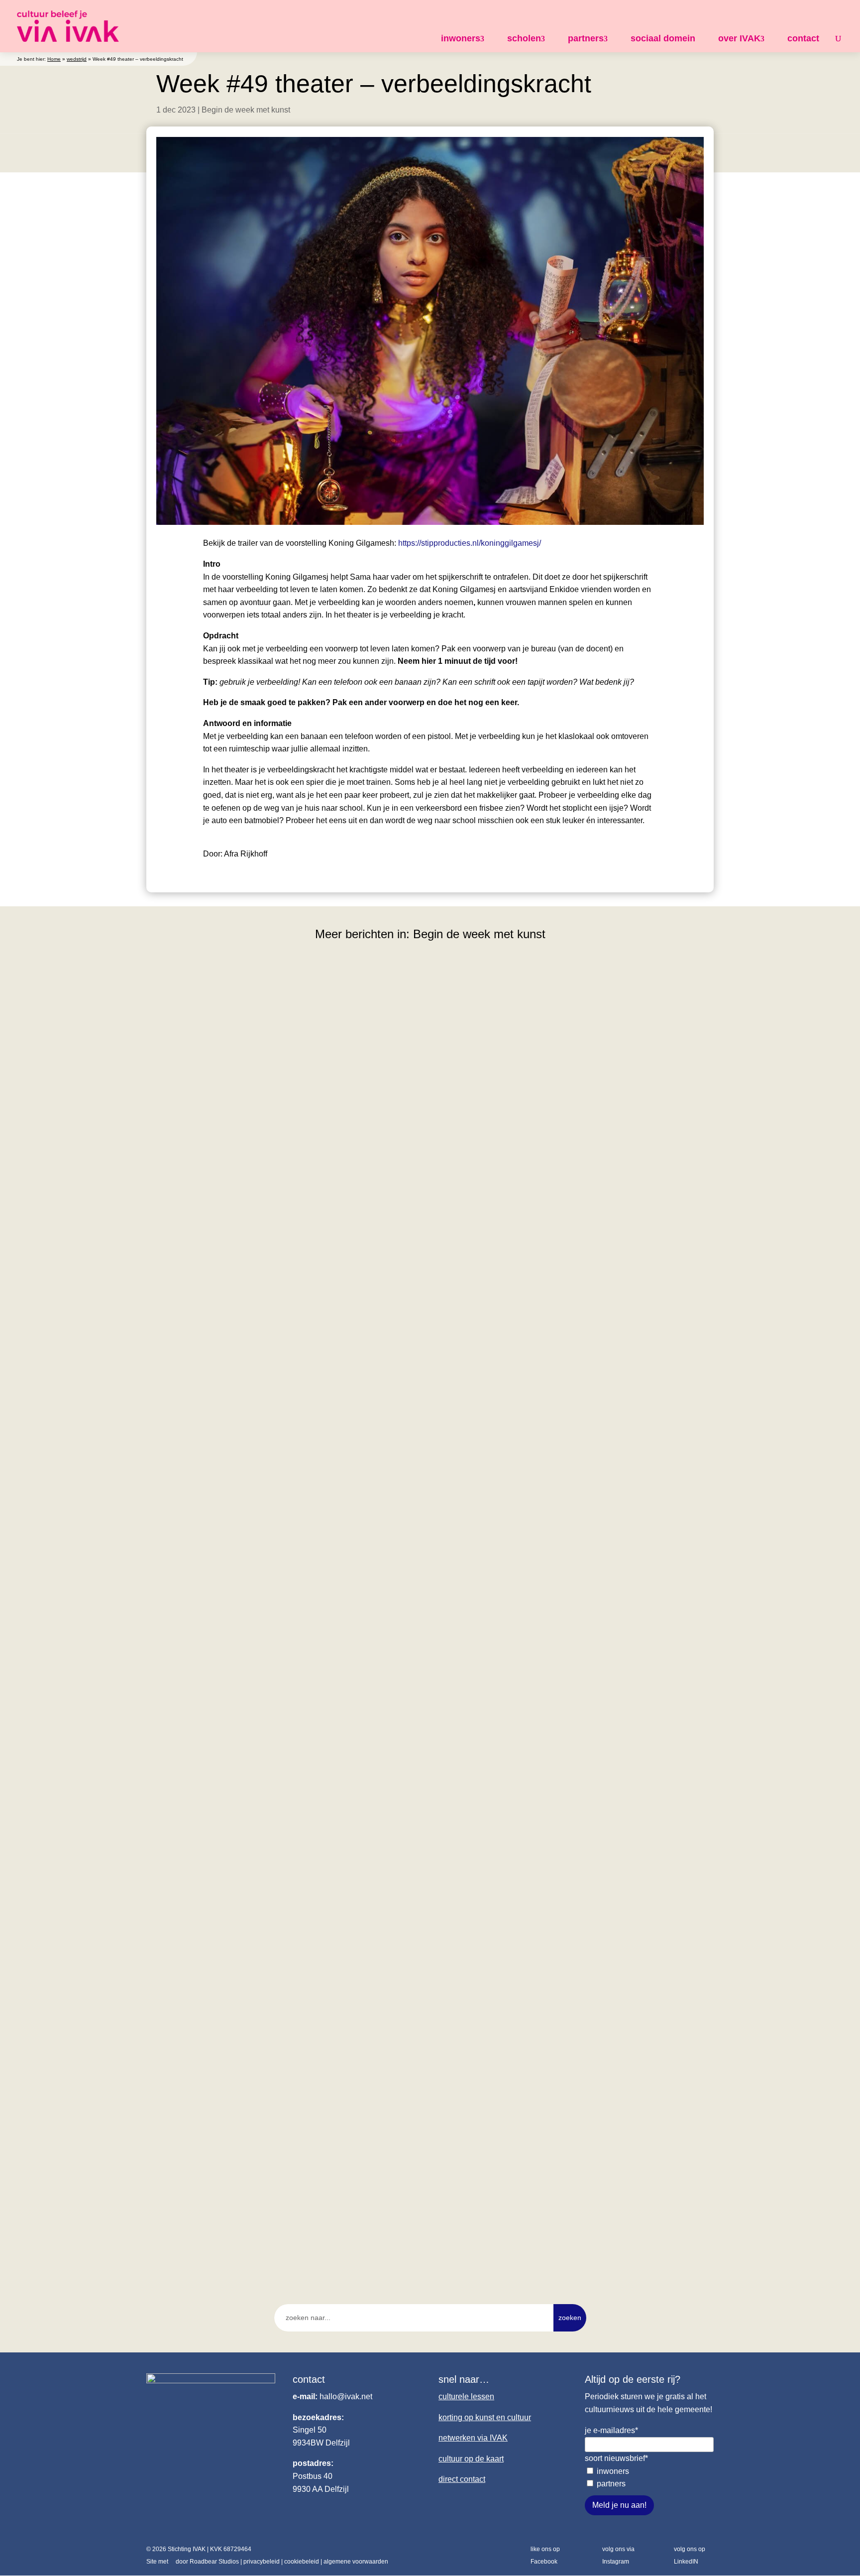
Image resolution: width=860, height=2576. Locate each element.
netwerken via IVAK (473, 2438)
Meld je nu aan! (619, 2505)
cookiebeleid (302, 2562)
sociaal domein (663, 38)
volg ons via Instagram (618, 2556)
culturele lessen (466, 2396)
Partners (611, 2484)
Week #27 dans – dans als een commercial (241, 1765)
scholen (524, 38)
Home (54, 59)
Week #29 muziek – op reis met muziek (234, 1330)
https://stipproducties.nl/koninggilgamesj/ (470, 543)
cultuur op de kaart (471, 2459)
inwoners (461, 38)
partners (586, 38)
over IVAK (739, 38)
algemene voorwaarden (356, 2562)
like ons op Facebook (545, 2556)
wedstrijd (77, 59)
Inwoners (613, 2471)
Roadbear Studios (214, 2562)
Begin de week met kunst (246, 110)
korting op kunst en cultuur (485, 2417)
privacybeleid (262, 2562)
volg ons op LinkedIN (690, 2556)
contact (803, 38)
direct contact (462, 2479)
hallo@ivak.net (346, 2396)
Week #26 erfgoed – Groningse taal (226, 2201)
